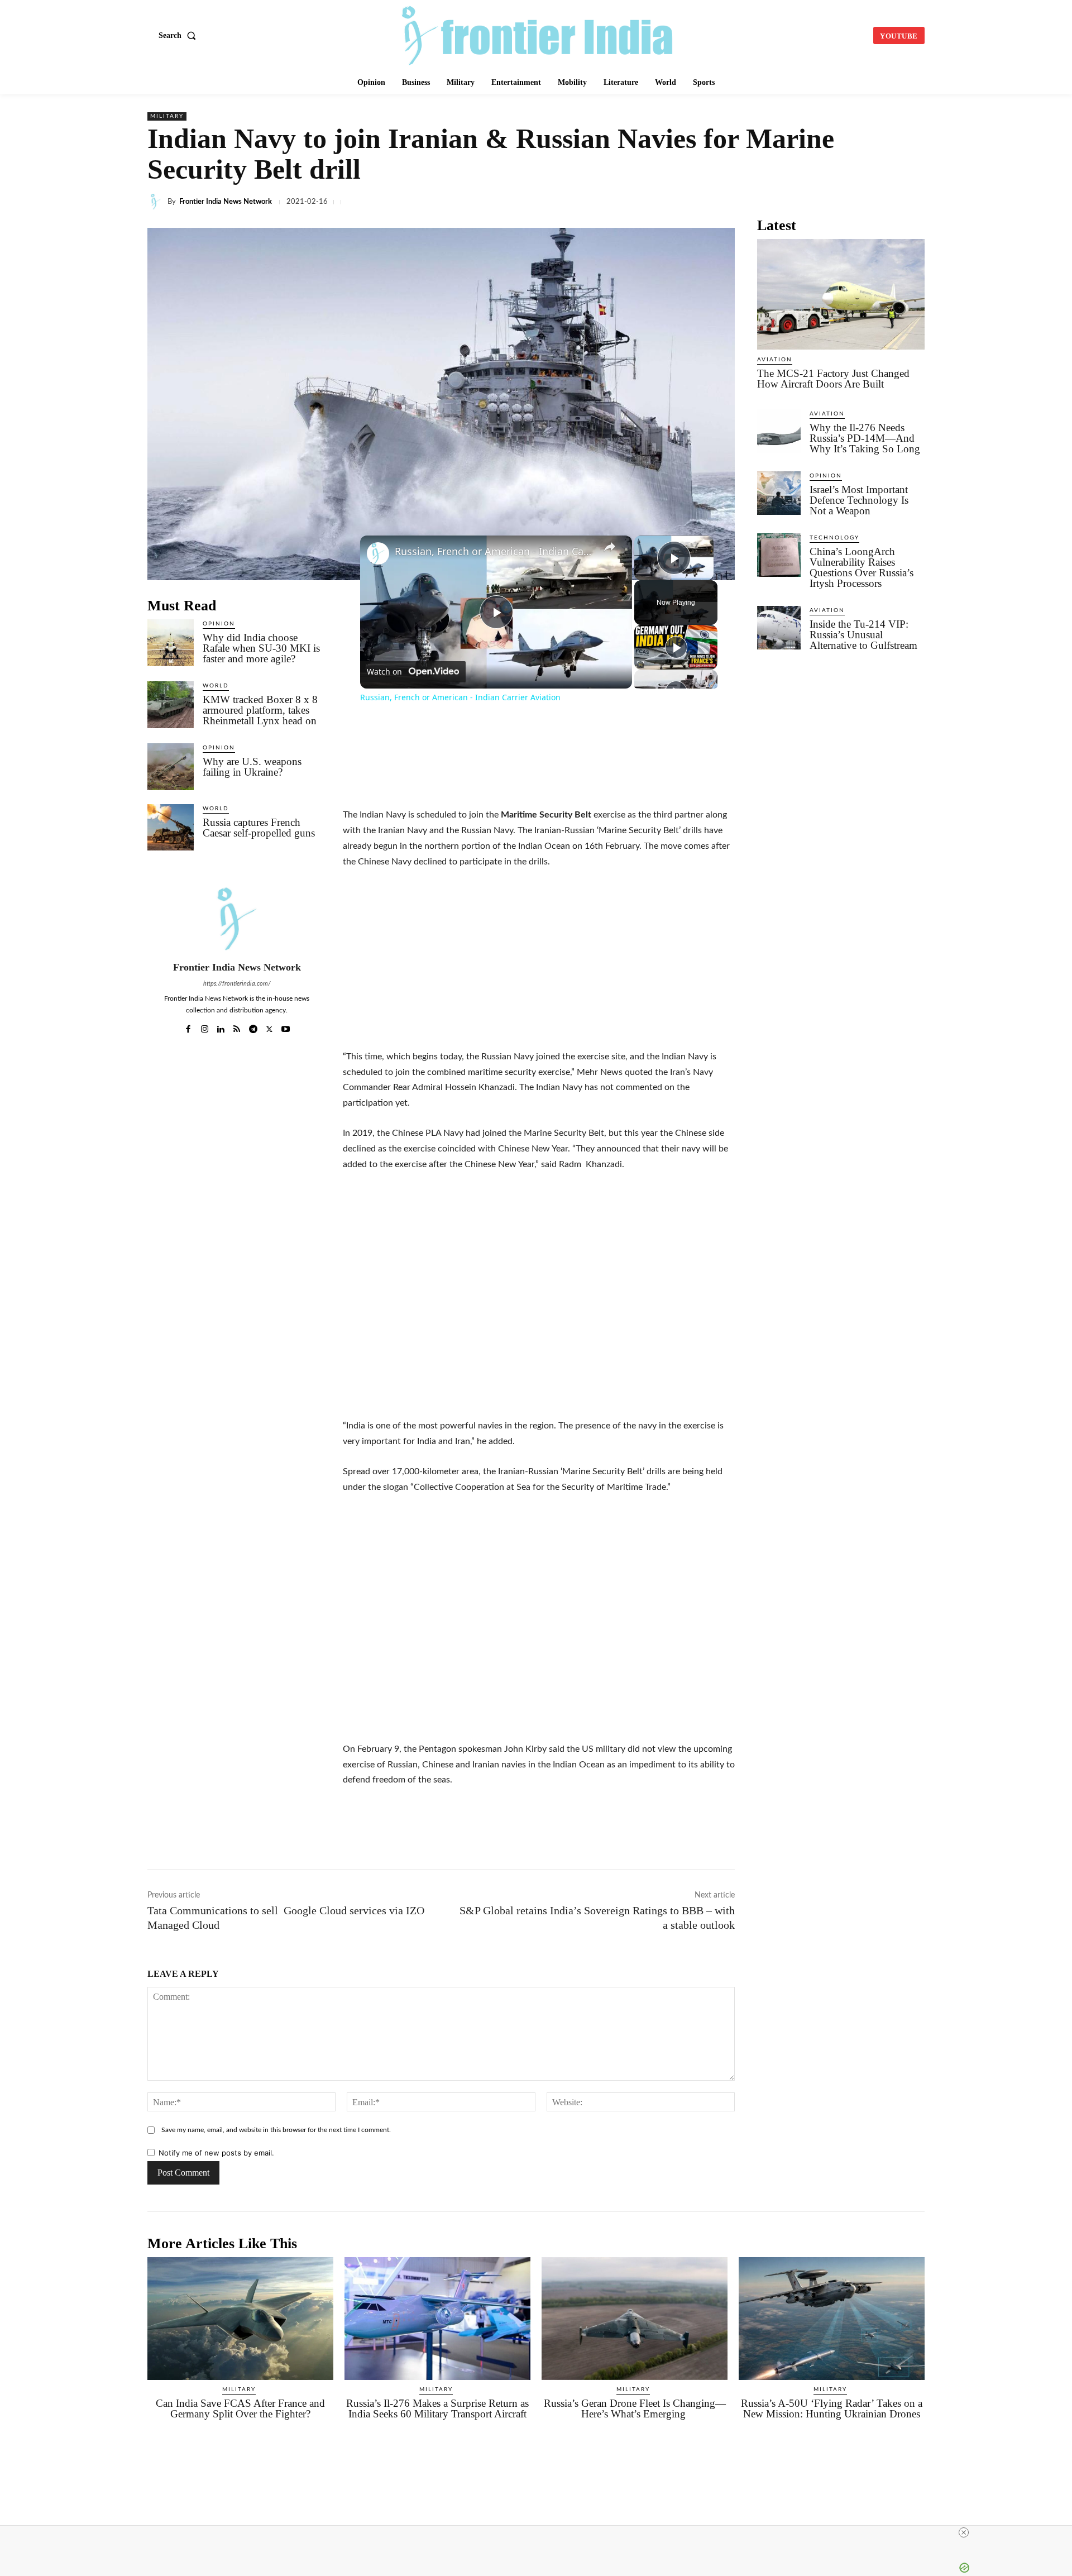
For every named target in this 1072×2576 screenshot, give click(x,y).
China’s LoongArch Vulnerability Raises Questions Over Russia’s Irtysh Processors (862, 567)
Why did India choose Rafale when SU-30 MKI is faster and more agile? (261, 648)
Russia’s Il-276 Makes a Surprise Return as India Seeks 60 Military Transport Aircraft (437, 2408)
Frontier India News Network (226, 202)
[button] (180, 36)
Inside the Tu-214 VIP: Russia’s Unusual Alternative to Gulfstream (865, 635)
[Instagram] (205, 1027)
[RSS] (237, 1027)
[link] (378, 553)
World (216, 686)
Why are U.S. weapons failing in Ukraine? (252, 767)
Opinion (219, 624)
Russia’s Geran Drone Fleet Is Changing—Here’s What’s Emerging (635, 2408)
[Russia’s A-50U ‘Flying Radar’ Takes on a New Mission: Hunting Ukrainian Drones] (832, 2319)
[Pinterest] (861, 202)
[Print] (835, 202)
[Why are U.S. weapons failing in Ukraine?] (171, 766)
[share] (610, 547)
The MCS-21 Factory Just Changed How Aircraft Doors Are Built (833, 379)
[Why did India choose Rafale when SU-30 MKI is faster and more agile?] (171, 642)
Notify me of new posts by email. (216, 2153)
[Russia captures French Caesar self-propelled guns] (171, 827)
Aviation (775, 360)
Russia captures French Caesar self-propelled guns (259, 828)
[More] (913, 202)
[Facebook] (630, 202)
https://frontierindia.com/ (237, 984)
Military (167, 116)
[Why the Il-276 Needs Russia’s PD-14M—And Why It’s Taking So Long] (779, 431)
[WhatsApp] (707, 202)
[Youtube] (286, 1027)
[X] (655, 202)
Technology (834, 538)
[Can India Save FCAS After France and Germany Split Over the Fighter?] (240, 2319)
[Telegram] (733, 202)
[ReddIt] (784, 202)
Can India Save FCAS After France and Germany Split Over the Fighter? (240, 2408)
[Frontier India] (538, 34)
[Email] (810, 202)
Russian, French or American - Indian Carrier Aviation (494, 551)
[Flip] (887, 202)
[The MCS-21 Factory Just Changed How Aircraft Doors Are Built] (841, 294)
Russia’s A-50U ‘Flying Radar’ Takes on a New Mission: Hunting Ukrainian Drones (832, 2408)
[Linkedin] (681, 202)
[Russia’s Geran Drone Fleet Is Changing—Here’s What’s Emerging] (635, 2319)
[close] (540, 2532)
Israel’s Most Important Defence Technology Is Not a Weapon (859, 500)
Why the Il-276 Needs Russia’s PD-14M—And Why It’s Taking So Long (865, 438)
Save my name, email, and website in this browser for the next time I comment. (276, 2130)
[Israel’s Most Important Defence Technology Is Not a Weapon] (779, 493)
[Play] (676, 647)
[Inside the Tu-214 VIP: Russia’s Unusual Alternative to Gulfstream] (779, 628)
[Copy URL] (758, 202)
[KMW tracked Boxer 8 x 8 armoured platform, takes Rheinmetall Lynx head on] (171, 704)
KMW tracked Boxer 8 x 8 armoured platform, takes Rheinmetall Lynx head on (260, 710)
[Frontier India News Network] (157, 202)
